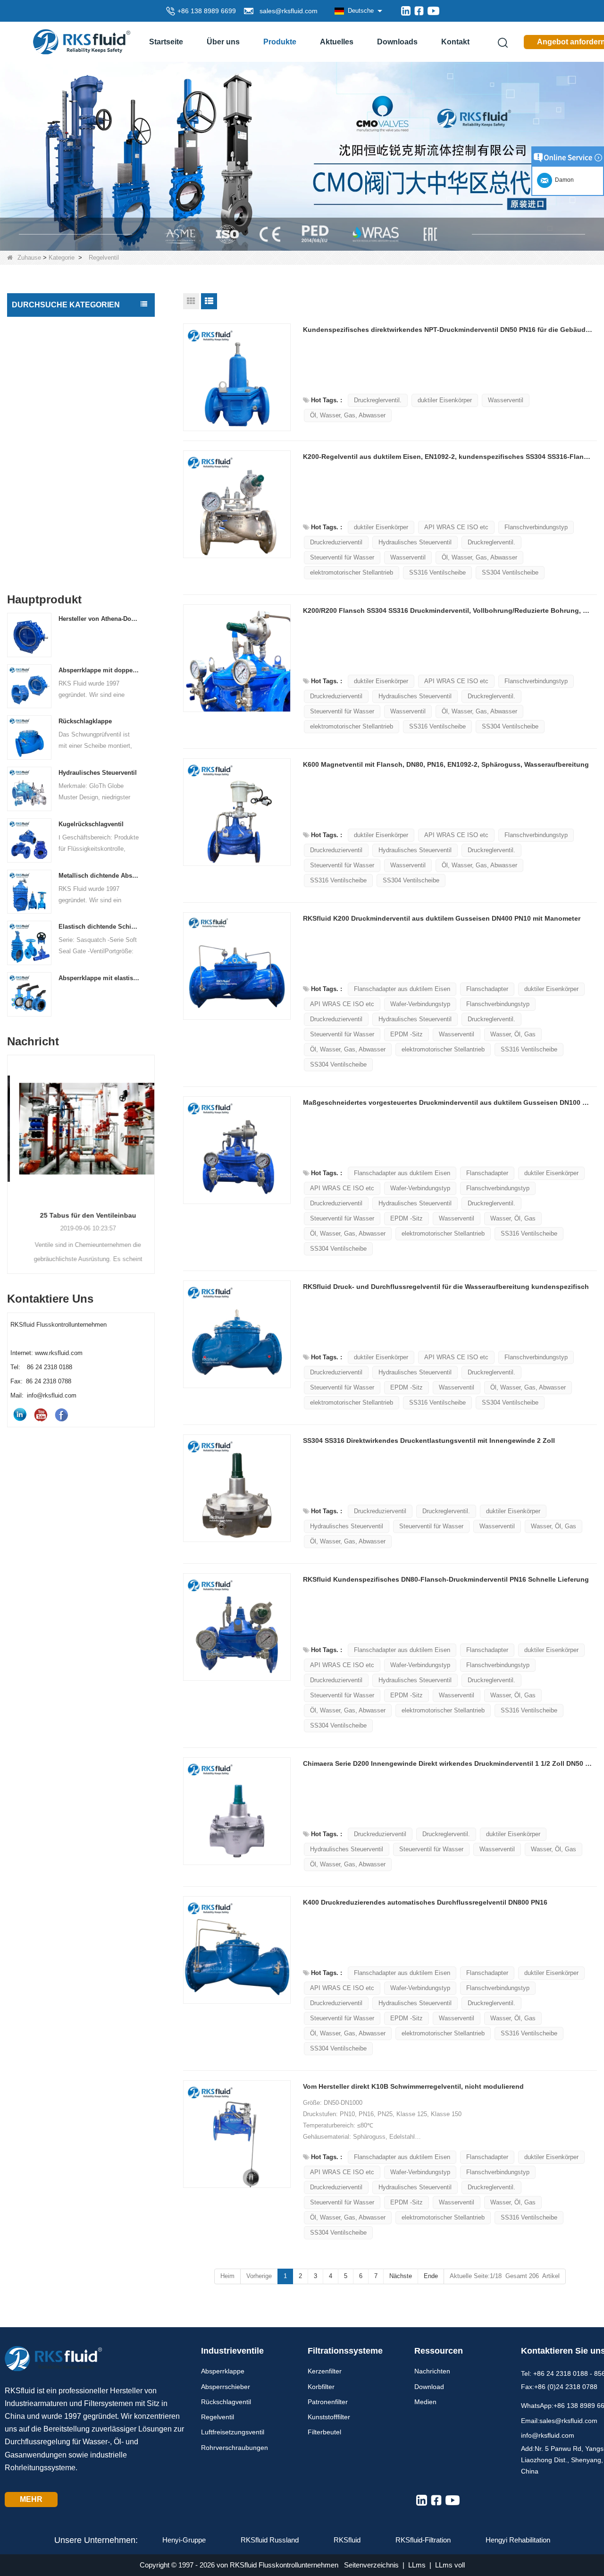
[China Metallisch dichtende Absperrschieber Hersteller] (29, 891)
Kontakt (455, 42)
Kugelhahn (31, 445)
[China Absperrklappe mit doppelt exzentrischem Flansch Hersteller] (29, 686)
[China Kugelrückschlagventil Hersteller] (29, 840)
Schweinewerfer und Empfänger (63, 544)
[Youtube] (433, 11)
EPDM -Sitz (407, 1034)
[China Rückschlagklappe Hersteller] (29, 737)
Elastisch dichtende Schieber (99, 927)
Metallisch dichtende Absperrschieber (99, 876)
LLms (417, 2565)
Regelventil (31, 406)
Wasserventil (506, 400)
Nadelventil (31, 386)
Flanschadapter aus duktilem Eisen (402, 989)
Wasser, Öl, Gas (513, 1034)
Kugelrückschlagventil (91, 824)
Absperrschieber (39, 346)
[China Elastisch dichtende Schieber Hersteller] (29, 943)
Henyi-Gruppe (184, 2540)
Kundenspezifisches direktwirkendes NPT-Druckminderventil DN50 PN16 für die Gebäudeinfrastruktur (448, 330)
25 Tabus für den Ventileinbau (81, 1215)
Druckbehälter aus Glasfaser (57, 564)
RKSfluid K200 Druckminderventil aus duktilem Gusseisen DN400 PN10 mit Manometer (442, 918)
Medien (425, 2402)
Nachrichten (432, 2371)
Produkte (280, 42)
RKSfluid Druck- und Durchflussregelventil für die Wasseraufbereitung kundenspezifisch (446, 1287)
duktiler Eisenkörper (445, 400)
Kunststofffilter (329, 2417)
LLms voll (450, 2565)
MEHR (31, 2499)
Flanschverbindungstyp (536, 527)
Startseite (166, 42)
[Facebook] (419, 11)
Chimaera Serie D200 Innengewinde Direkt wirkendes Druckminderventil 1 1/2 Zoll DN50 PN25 (448, 1763)
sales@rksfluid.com (287, 11)
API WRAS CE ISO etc (456, 527)
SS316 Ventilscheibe (437, 572)
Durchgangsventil (41, 485)
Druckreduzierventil (336, 542)
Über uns (223, 42)
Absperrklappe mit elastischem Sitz (99, 978)
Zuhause (29, 258)
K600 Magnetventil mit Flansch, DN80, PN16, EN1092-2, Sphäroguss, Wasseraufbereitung (446, 764)
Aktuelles (337, 42)
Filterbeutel (324, 2432)
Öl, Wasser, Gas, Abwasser (348, 415)
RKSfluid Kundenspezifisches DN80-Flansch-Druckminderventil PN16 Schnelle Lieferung (446, 1579)
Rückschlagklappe (85, 721)
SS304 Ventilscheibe (510, 572)
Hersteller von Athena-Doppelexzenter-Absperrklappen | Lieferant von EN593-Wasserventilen (99, 619)
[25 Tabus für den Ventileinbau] (81, 1129)
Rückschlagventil (40, 366)
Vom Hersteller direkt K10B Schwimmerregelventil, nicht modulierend (413, 2086)
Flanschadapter (487, 989)
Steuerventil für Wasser (342, 557)
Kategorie (62, 258)
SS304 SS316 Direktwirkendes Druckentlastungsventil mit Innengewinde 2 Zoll (429, 1441)
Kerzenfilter (325, 2371)
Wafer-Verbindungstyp (420, 1004)
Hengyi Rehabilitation (518, 2540)
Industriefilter (34, 525)
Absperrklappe (36, 326)
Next (151, 1149)
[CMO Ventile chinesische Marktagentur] (302, 156)
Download (429, 2387)
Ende (431, 2276)
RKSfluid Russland (270, 2540)
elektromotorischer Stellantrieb (352, 572)
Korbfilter (321, 2387)
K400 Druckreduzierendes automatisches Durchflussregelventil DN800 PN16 (425, 1902)
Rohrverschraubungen (48, 465)
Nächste (401, 2276)
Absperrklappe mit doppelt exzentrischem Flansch (99, 670)
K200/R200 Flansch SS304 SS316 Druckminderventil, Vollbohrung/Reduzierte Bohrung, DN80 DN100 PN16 (448, 610)
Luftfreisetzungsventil (46, 425)
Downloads (397, 42)
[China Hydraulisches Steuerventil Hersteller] (29, 789)
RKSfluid (347, 2540)
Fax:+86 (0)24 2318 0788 (559, 2387)
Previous (11, 1149)
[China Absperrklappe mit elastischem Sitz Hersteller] (29, 994)
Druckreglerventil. (378, 400)
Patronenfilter (328, 2402)
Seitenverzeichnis (371, 2565)
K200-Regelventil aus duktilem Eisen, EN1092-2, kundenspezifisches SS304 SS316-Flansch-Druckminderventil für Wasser (448, 457)
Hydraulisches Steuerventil (98, 773)
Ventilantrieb (33, 505)
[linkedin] (406, 11)
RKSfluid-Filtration (423, 2540)
